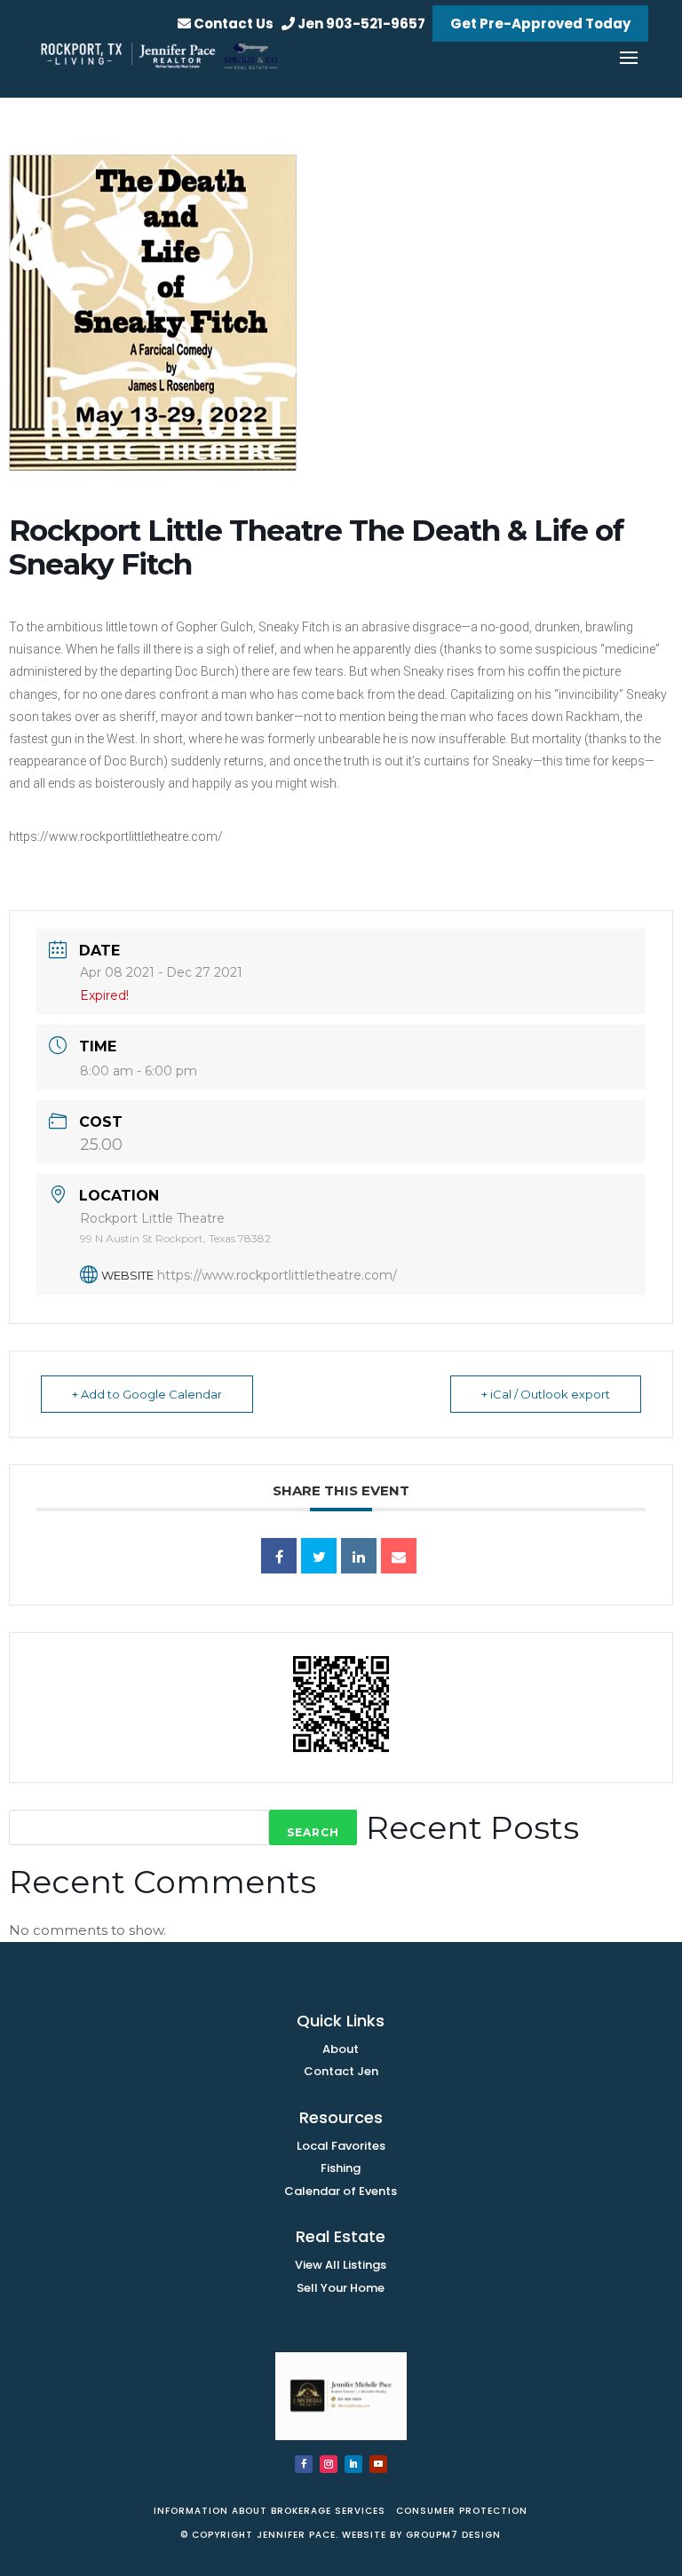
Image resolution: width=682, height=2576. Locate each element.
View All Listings (341, 2265)
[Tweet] (319, 1556)
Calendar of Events (341, 2191)
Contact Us (232, 24)
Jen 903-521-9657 (360, 24)
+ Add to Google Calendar (147, 1394)
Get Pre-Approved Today (540, 24)
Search (313, 1832)
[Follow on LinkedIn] (353, 2464)
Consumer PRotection (460, 2511)
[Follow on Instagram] (329, 2464)
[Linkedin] (359, 1556)
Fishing (341, 2168)
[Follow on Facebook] (304, 2464)
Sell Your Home (341, 2288)
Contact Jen (341, 2071)
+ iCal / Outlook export (546, 1394)
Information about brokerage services (271, 2511)
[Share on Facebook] (279, 1556)
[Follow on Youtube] (378, 2464)
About (341, 2049)
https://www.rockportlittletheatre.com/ (277, 1275)
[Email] (399, 1556)
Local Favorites (341, 2146)
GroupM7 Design (453, 2535)
